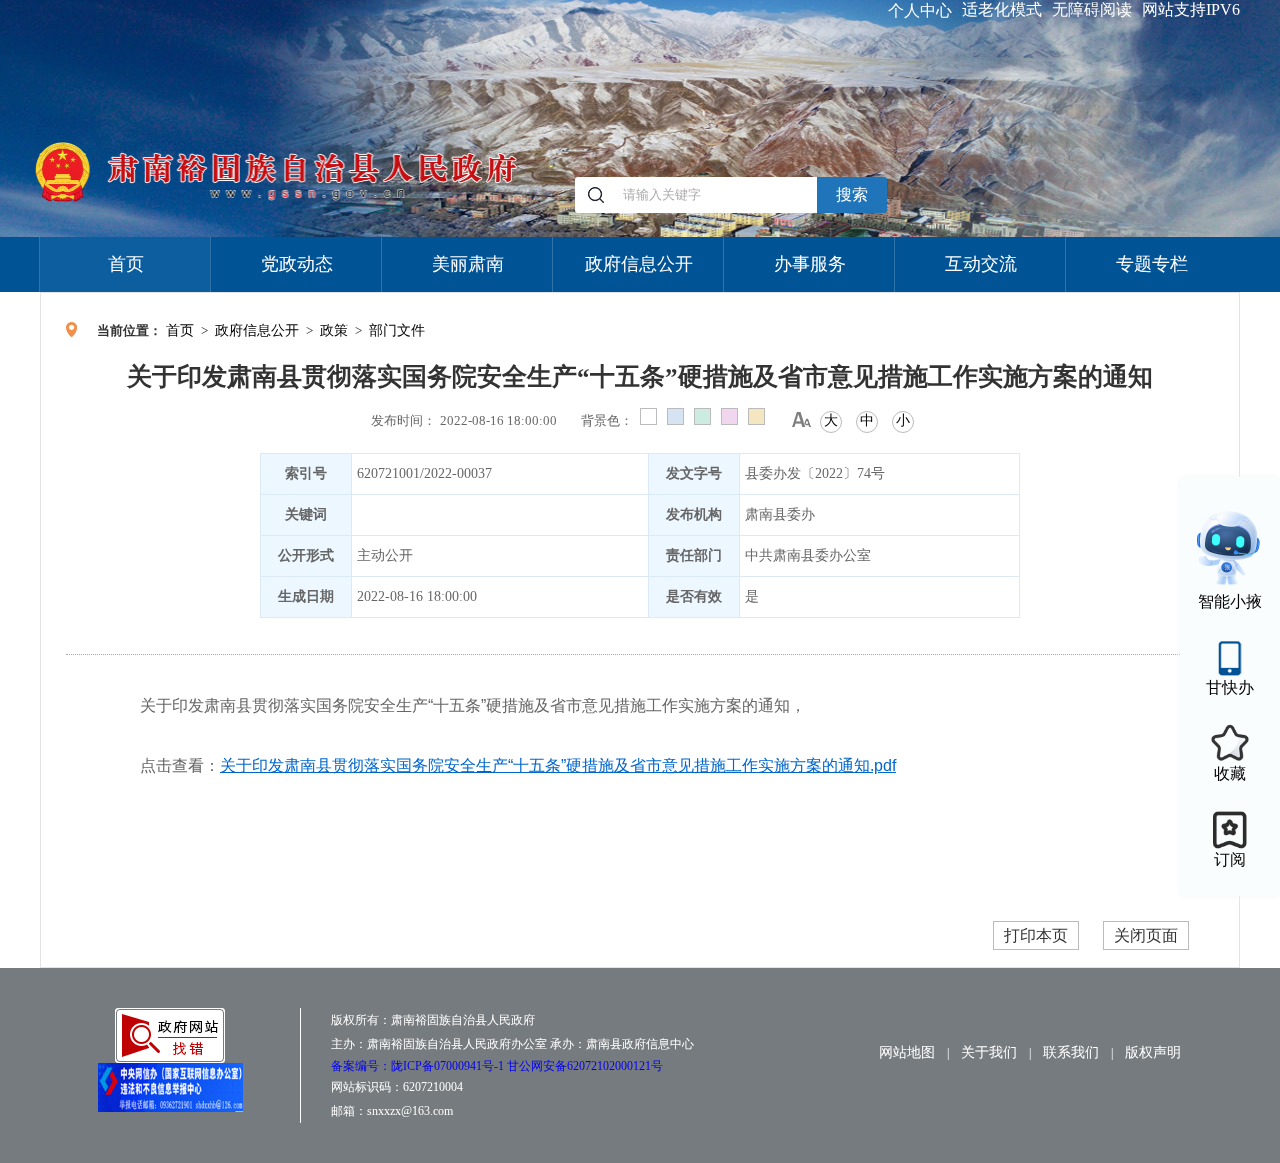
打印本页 (1036, 935)
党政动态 (297, 264)
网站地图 (907, 1052)
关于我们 (989, 1052)
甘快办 (1230, 687)
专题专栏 (1152, 264)
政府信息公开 (639, 264)
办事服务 (810, 264)
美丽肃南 (468, 264)
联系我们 (1071, 1052)
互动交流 (981, 264)
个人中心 (920, 10)
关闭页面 (1146, 935)
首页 (126, 264)
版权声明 (1153, 1052)
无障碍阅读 (1092, 9)
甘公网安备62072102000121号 (585, 1066)
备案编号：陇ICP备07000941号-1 (419, 1066)
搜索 (852, 194)
